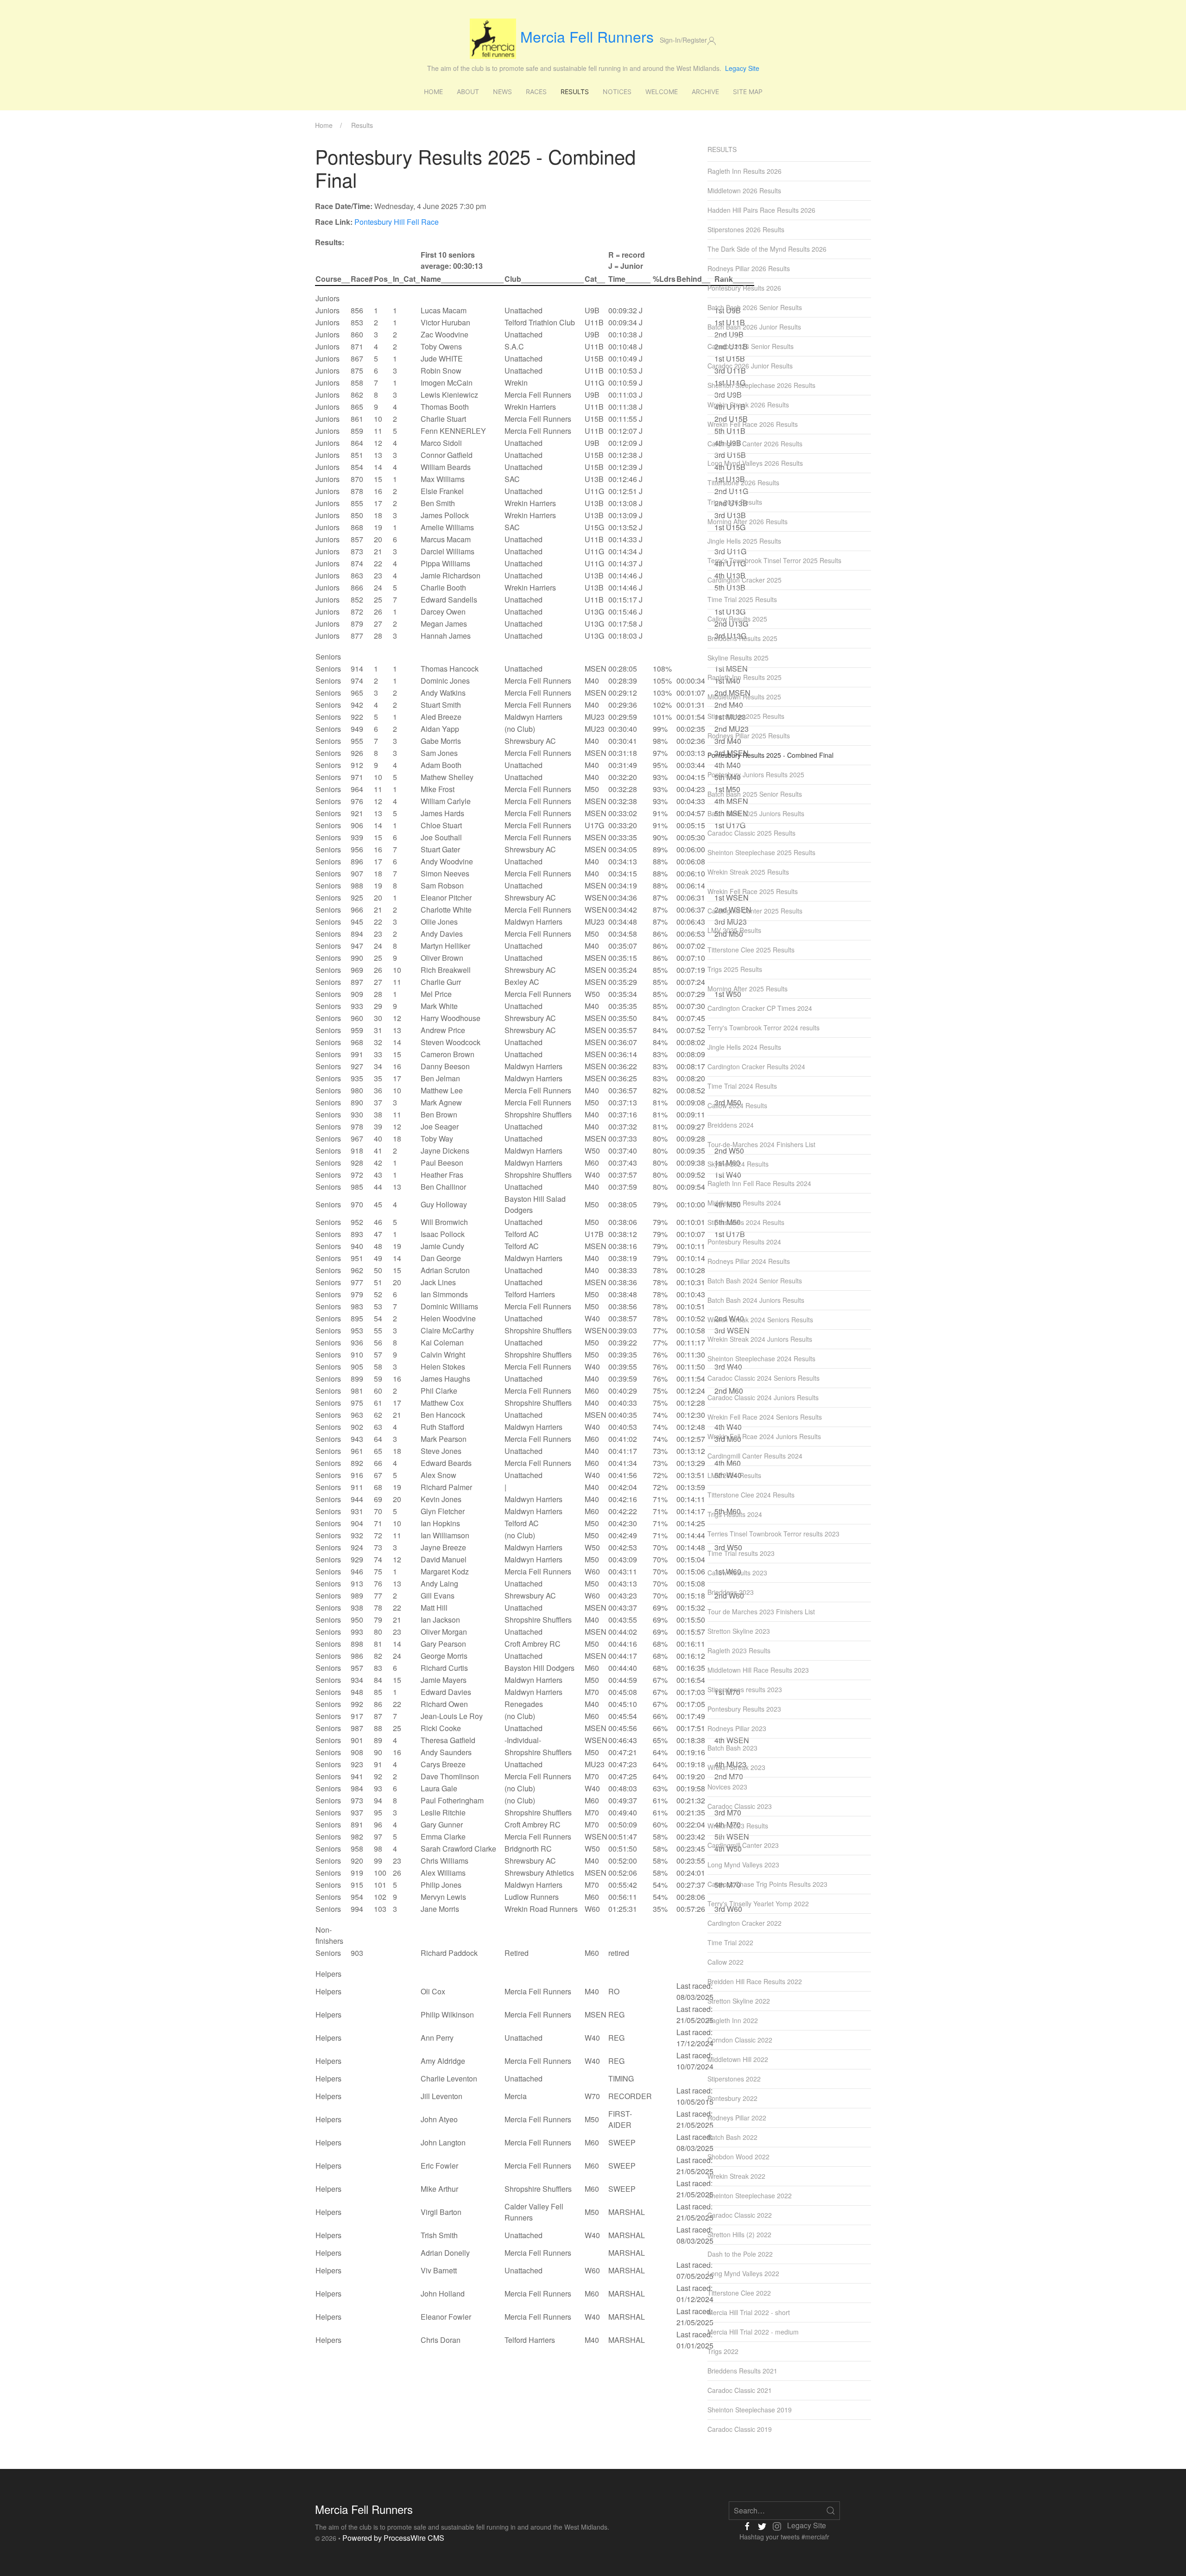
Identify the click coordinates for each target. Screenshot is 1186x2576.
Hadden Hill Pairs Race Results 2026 (761, 210)
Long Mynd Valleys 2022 (743, 2273)
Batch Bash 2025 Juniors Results (756, 813)
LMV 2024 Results (734, 1475)
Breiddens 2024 (731, 1125)
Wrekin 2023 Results (738, 1826)
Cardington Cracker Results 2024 (756, 1066)
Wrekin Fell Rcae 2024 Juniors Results (764, 1436)
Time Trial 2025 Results (742, 599)
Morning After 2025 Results (748, 989)
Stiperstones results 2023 (745, 1689)
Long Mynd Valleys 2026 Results (755, 463)
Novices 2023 (727, 1787)
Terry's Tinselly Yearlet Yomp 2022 (758, 1903)
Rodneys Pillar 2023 (737, 1728)
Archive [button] (705, 92)
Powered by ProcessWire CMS (393, 2538)
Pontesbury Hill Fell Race (397, 222)
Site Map (748, 92)
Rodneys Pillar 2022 (737, 2118)
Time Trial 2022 (730, 1942)
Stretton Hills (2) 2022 (739, 2234)
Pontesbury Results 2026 (744, 288)
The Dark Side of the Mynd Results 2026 (767, 249)
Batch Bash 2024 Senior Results (755, 1281)
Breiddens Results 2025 (742, 638)
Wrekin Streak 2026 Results (748, 405)
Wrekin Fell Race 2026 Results (753, 424)
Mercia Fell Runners (587, 36)
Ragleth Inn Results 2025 (744, 677)
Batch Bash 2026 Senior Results (755, 307)
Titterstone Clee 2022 (739, 2293)
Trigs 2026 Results (735, 502)
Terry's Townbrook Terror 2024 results (763, 1028)
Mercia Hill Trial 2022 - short (749, 2312)
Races (536, 92)
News (502, 92)
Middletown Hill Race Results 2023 (758, 1670)
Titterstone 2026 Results (743, 482)
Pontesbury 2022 (732, 2098)
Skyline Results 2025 (738, 658)
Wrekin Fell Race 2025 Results (753, 891)
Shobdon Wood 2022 (738, 2157)
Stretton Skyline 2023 (739, 1631)
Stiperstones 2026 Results (746, 229)
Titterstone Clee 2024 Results (751, 1495)
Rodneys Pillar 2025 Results (749, 736)
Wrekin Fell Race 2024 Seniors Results (765, 1417)
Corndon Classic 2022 (740, 2040)
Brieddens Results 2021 (742, 2371)
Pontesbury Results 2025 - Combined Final (770, 755)
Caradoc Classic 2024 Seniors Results (763, 1378)
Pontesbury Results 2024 (744, 1242)
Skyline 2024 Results (738, 1164)
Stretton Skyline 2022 (739, 2001)
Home (433, 92)
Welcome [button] (662, 92)
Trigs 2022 (723, 2351)
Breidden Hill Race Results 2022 (755, 1981)
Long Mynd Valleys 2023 (743, 1865)
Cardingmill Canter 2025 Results (755, 911)
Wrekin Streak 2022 (736, 2176)
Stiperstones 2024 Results (746, 1222)
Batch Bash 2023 (732, 1748)
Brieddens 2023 (731, 1592)
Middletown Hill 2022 (738, 2059)
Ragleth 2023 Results (739, 1650)
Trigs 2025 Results (735, 969)
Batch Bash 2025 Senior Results (755, 794)
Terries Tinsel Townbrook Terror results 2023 (773, 1534)
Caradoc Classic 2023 (740, 1806)
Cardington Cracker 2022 (744, 1923)
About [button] (468, 92)
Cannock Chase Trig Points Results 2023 (767, 1884)
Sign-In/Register (683, 40)
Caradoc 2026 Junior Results (750, 366)
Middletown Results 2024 (744, 1203)
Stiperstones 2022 (734, 2079)
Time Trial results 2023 (741, 1553)
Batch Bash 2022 (732, 2137)
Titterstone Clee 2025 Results (751, 950)
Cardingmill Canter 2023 (743, 1845)
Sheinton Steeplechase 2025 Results (761, 852)
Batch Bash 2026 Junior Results (754, 327)
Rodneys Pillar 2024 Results (749, 1261)
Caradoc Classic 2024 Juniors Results (763, 1397)
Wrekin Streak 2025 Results (748, 872)
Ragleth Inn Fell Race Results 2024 (759, 1183)
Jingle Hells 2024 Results (744, 1047)
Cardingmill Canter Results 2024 (755, 1456)
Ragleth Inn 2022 (733, 2020)
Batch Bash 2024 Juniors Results (756, 1300)
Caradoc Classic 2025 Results (751, 833)
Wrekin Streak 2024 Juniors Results (760, 1339)
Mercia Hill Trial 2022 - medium (753, 2332)
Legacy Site (742, 68)
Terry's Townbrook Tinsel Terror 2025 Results (774, 560)
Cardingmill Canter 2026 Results (755, 444)
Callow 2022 (725, 1962)
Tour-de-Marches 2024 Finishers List (761, 1144)
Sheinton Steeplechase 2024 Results (761, 1358)
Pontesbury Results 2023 (744, 1709)
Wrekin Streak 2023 (736, 1767)
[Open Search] (831, 2511)
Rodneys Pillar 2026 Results (749, 268)
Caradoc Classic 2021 (740, 2390)
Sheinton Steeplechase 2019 (750, 2410)
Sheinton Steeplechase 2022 (750, 2195)
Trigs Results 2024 (735, 1514)
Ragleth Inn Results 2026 (744, 171)
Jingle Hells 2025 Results (744, 541)
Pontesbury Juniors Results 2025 (756, 774)
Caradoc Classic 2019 (740, 2429)
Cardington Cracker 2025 (744, 580)
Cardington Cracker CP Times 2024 (760, 1008)
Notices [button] (617, 92)
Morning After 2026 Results (748, 521)
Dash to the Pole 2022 (740, 2254)
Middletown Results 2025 (744, 697)
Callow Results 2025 (737, 619)
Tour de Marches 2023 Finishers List (761, 1612)
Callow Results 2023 (737, 1573)
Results (575, 92)
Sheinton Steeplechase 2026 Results (761, 385)
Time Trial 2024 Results (742, 1086)
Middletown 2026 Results (744, 190)
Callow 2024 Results (737, 1105)
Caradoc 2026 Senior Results (751, 346)
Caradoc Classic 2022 (740, 2215)
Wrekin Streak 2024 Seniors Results (760, 1320)
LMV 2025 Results (734, 930)
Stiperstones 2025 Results (746, 716)
